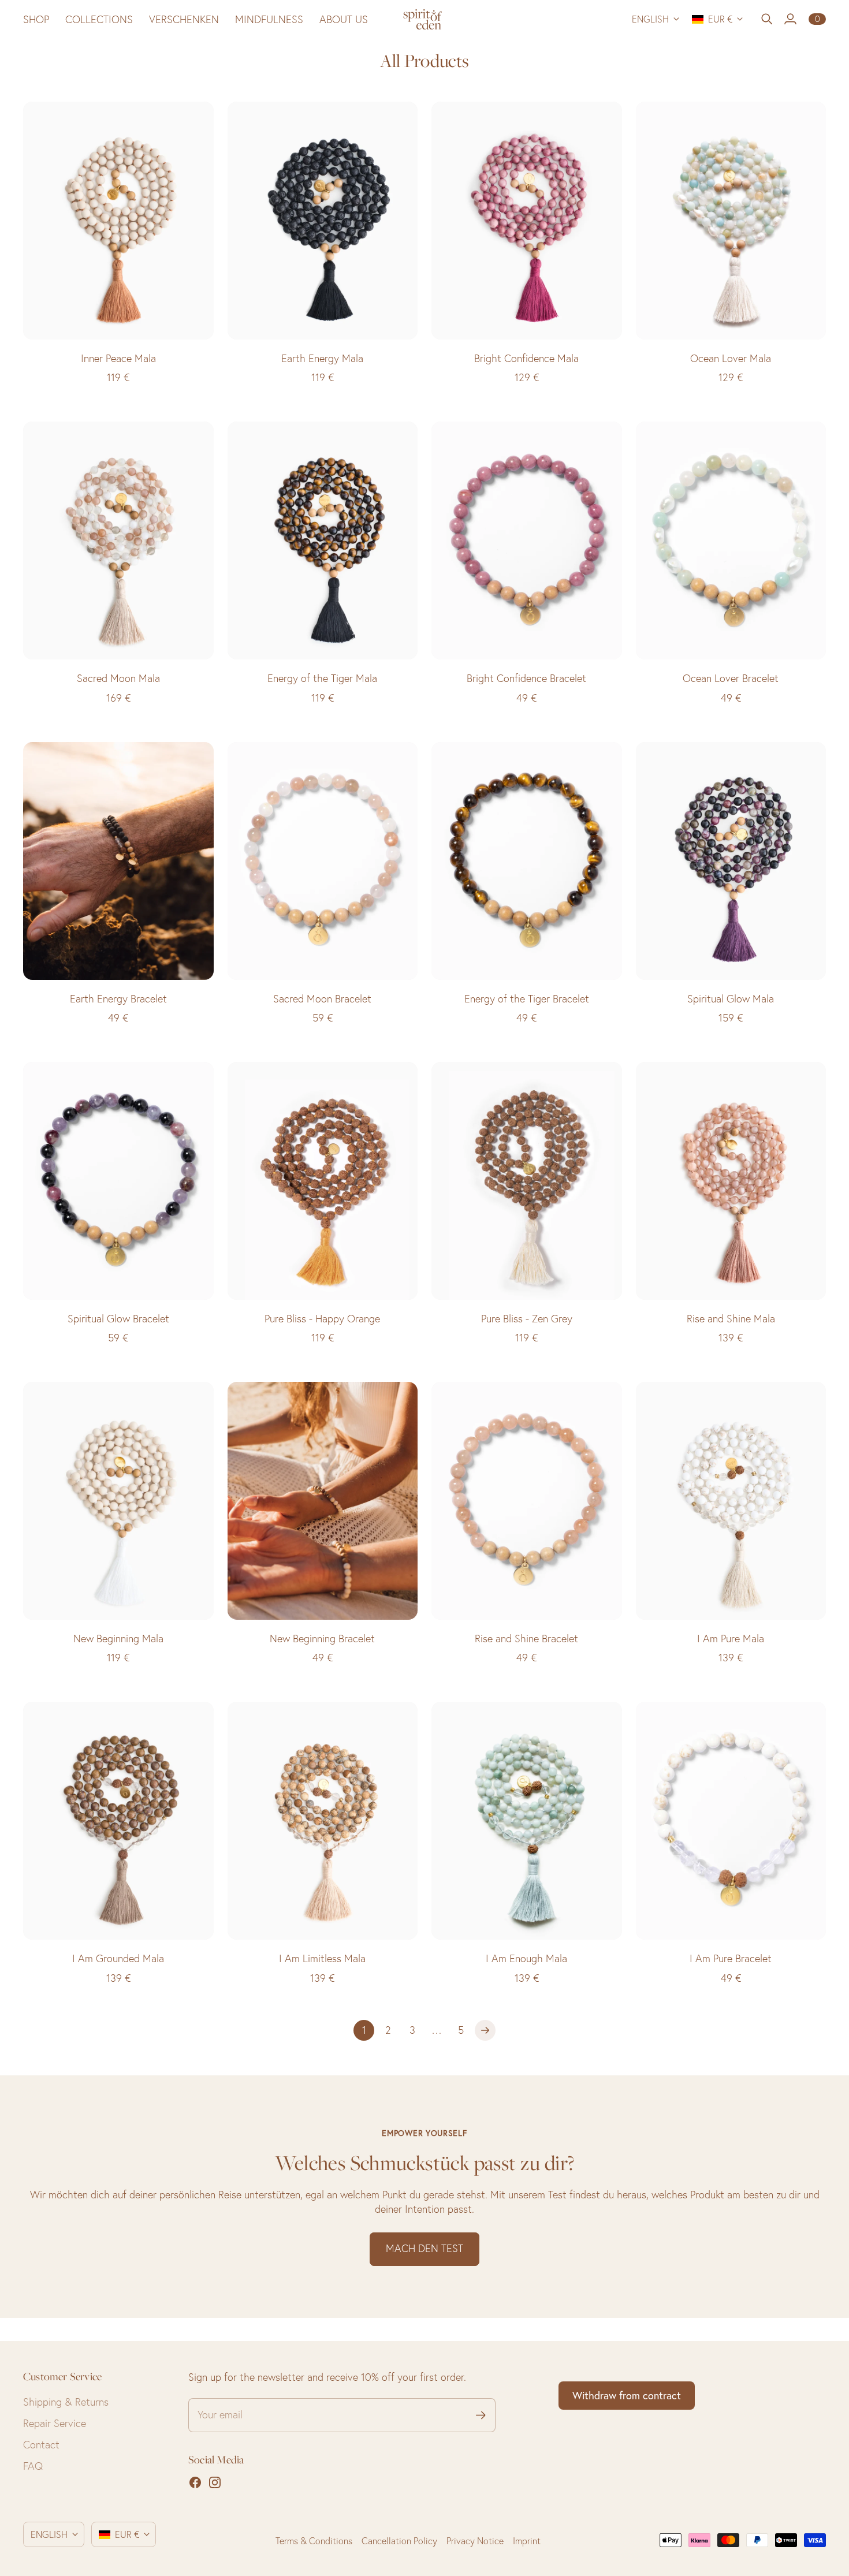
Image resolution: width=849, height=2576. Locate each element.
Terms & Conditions (314, 2541)
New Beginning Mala (118, 1639)
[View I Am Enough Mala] (527, 1821)
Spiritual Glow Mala (731, 999)
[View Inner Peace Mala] (118, 221)
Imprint (527, 2541)
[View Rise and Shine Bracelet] (527, 1501)
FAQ (33, 2466)
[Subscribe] (481, 2415)
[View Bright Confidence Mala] (527, 221)
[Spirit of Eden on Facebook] (195, 2482)
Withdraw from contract (627, 2396)
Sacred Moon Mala (118, 678)
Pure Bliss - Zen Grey (527, 1319)
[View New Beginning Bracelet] (323, 1501)
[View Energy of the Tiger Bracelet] (527, 861)
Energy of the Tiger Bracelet (527, 999)
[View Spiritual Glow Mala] (731, 861)
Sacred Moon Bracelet (322, 999)
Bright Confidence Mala (526, 358)
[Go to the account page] (790, 19)
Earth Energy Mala (322, 358)
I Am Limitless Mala (322, 1958)
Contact (41, 2445)
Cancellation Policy (399, 2541)
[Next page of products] (485, 2030)
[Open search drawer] (767, 19)
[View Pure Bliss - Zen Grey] (527, 1181)
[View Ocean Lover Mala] (731, 221)
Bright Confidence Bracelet (526, 678)
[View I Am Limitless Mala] (323, 1821)
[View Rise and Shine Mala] (731, 1181)
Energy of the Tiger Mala (322, 678)
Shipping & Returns (66, 2402)
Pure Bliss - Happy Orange (322, 1319)
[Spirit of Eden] (425, 19)
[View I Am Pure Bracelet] (731, 1821)
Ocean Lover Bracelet (731, 678)
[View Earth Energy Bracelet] (118, 861)
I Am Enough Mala (526, 1958)
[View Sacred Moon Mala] (118, 540)
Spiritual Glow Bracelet (118, 1319)
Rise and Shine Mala (731, 1319)
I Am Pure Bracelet (731, 1958)
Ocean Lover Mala (731, 358)
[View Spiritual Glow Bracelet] (118, 1181)
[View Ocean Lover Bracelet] (731, 540)
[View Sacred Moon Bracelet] (323, 861)
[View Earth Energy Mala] (323, 221)
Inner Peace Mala (118, 358)
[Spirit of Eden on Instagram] (215, 2482)
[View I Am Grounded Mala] (118, 1821)
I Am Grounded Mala (118, 1958)
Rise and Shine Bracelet (526, 1639)
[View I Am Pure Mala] (731, 1501)
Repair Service (55, 2423)
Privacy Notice (475, 2541)
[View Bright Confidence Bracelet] (527, 540)
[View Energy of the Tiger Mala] (323, 540)
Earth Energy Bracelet (118, 999)
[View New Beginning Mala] (118, 1501)
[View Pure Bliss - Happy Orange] (323, 1181)
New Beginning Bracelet (322, 1639)
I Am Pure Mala (731, 1639)
